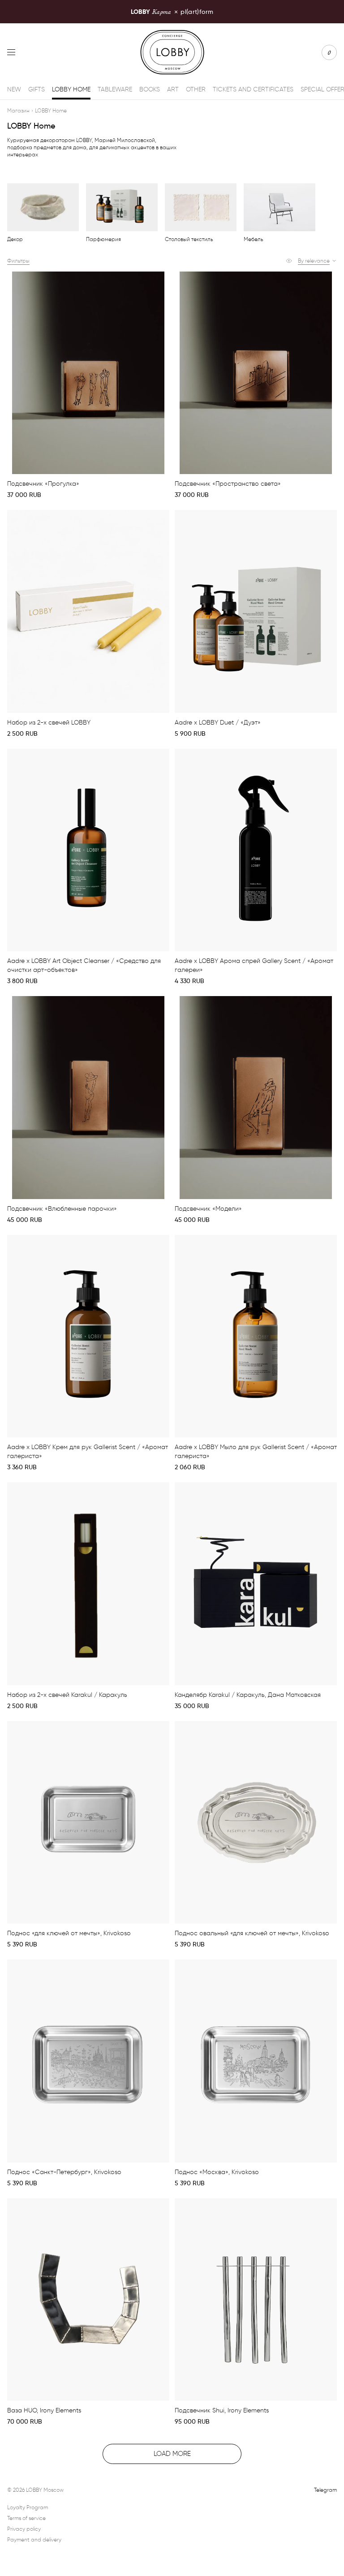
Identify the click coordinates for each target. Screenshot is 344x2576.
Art (173, 89)
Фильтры (18, 261)
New (14, 89)
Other (196, 89)
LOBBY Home (71, 89)
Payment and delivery (34, 2539)
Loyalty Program (28, 2507)
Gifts (37, 89)
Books (150, 89)
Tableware (115, 89)
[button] (317, 261)
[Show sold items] (289, 261)
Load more (172, 2454)
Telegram (325, 2490)
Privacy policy (24, 2529)
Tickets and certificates (253, 89)
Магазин (18, 110)
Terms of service (26, 2518)
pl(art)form (172, 11)
